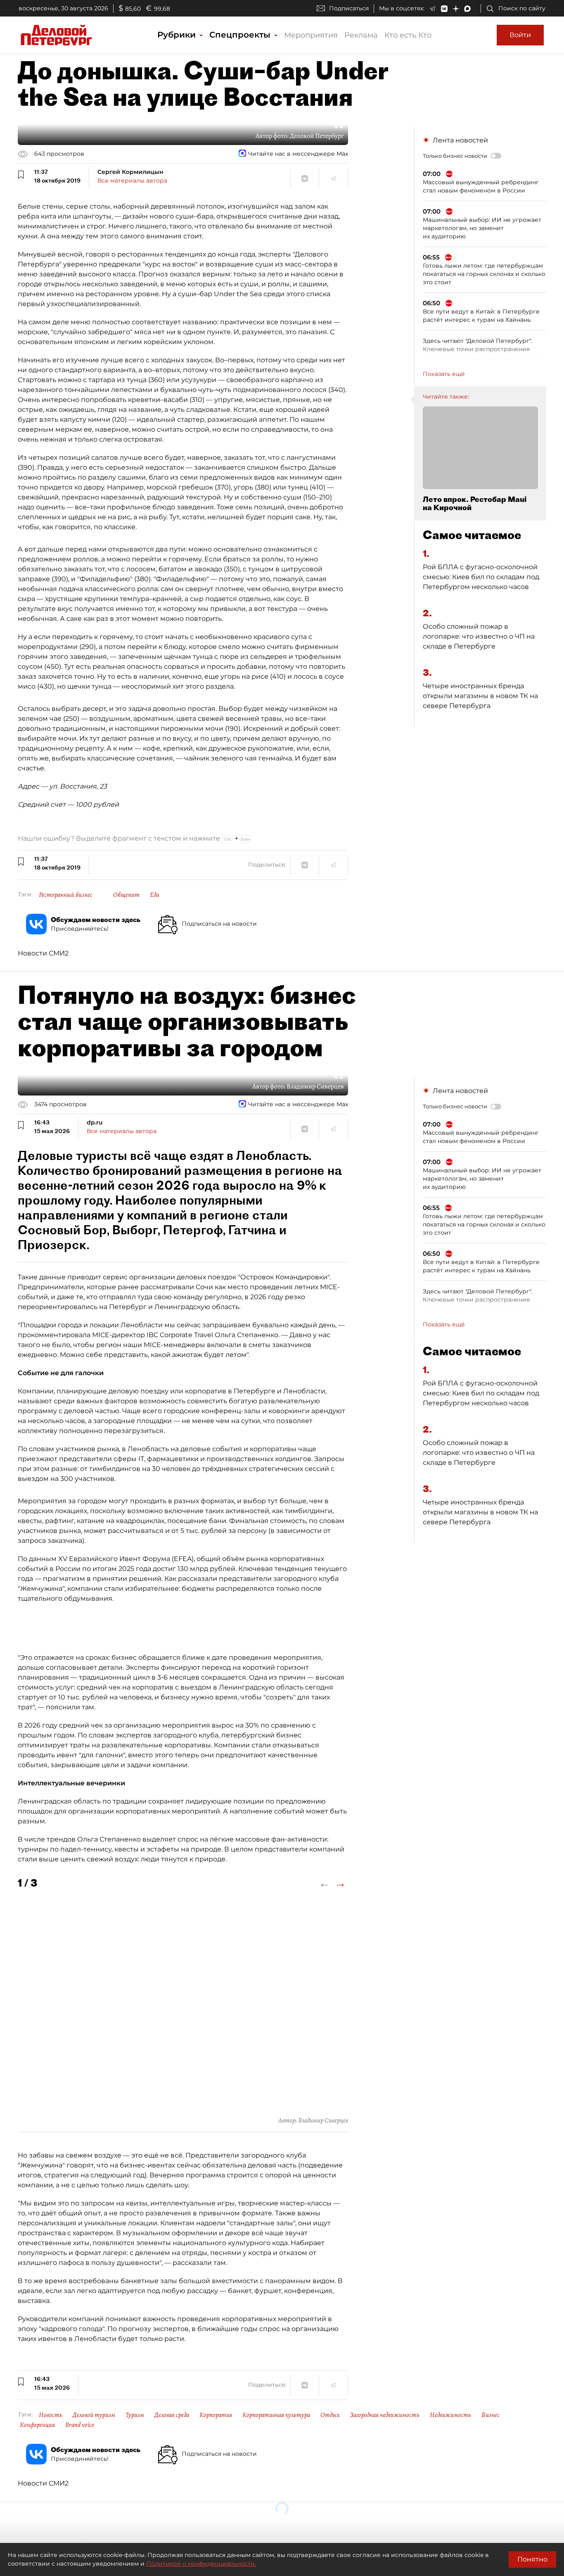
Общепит (126, 895)
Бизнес (491, 2415)
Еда (154, 895)
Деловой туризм (94, 2415)
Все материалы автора (132, 181)
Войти (520, 35)
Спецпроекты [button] (241, 35)
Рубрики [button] (178, 35)
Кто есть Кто (408, 35)
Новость (51, 2415)
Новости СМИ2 (43, 953)
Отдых (330, 2415)
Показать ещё (444, 374)
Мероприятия (311, 35)
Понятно (532, 2559)
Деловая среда (172, 2415)
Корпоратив (216, 2415)
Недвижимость (450, 2415)
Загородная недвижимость (385, 2415)
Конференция (37, 2425)
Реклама (361, 35)
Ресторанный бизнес (66, 895)
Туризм (135, 2415)
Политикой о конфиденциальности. (201, 2564)
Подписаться (349, 8)
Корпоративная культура (276, 2415)
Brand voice (80, 2425)
